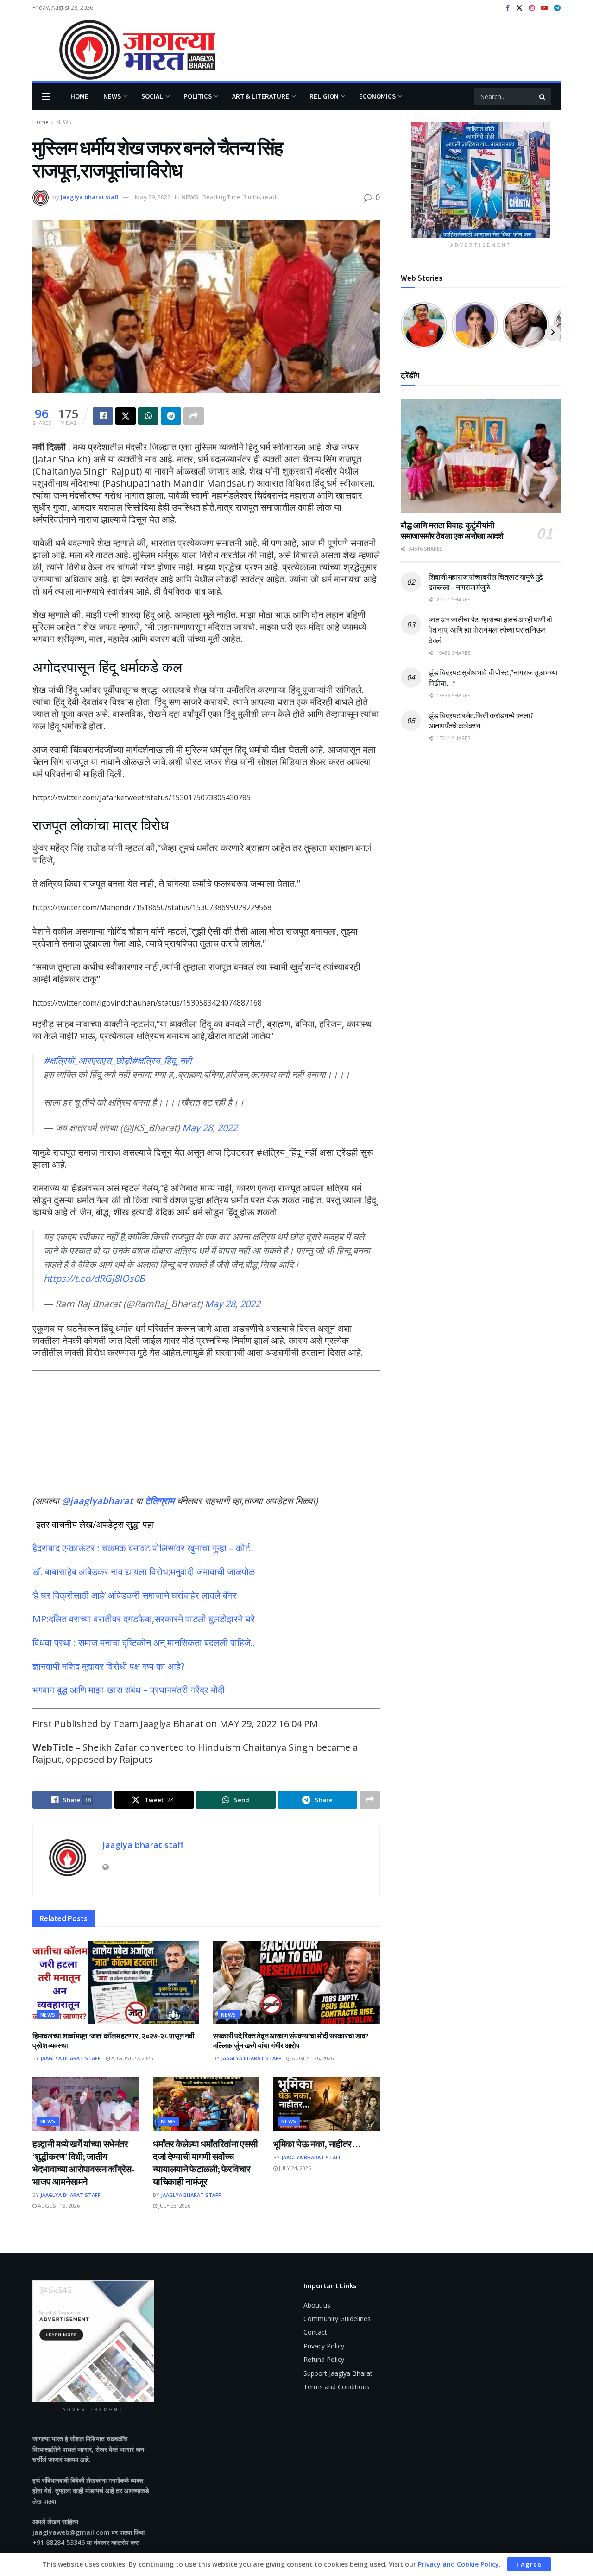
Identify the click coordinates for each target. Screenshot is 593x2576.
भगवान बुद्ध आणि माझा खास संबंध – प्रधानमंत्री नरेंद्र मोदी (129, 1690)
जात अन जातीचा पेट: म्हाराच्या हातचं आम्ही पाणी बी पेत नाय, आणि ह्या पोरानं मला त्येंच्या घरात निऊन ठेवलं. (490, 630)
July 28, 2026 (174, 2206)
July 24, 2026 (294, 2168)
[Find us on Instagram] (532, 8)
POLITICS (198, 96)
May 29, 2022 (153, 197)
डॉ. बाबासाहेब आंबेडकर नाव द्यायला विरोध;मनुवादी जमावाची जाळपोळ (144, 1572)
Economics (377, 96)
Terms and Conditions (337, 2387)
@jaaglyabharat (97, 1501)
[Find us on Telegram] (557, 8)
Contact (315, 2332)
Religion (324, 96)
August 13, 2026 (58, 2206)
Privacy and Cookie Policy (458, 2564)
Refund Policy (324, 2359)
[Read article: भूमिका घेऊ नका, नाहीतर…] (327, 2104)
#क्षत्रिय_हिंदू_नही (162, 1060)
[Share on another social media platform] (194, 416)
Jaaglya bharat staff (90, 197)
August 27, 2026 (131, 2058)
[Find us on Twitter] (519, 8)
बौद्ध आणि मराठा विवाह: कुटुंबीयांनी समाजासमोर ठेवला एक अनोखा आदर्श (452, 531)
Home (79, 96)
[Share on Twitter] (126, 416)
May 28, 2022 (210, 1128)
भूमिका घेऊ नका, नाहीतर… (317, 2144)
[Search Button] (543, 96)
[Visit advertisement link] (481, 180)
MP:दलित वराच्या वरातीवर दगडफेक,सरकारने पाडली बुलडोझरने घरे (144, 1619)
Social (152, 96)
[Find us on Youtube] (544, 8)
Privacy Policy (324, 2346)
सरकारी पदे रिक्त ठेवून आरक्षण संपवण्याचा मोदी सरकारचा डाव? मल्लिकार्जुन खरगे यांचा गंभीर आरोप (291, 2041)
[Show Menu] (46, 96)
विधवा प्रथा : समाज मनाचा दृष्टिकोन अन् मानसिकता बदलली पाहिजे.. (144, 1642)
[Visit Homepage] (124, 49)
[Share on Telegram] (171, 416)
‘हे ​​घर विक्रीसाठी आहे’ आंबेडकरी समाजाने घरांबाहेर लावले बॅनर (135, 1595)
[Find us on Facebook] (508, 8)
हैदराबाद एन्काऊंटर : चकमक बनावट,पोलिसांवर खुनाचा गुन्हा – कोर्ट (141, 1548)
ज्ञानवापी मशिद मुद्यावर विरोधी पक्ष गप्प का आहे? (108, 1666)
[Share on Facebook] (103, 416)
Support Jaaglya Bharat (338, 2373)
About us (317, 2305)
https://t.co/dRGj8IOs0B (94, 1278)
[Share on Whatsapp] (148, 416)
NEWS (112, 96)
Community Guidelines (337, 2319)
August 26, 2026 (312, 2058)
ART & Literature (261, 96)
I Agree (529, 2564)
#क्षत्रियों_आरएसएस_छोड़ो (88, 1060)
